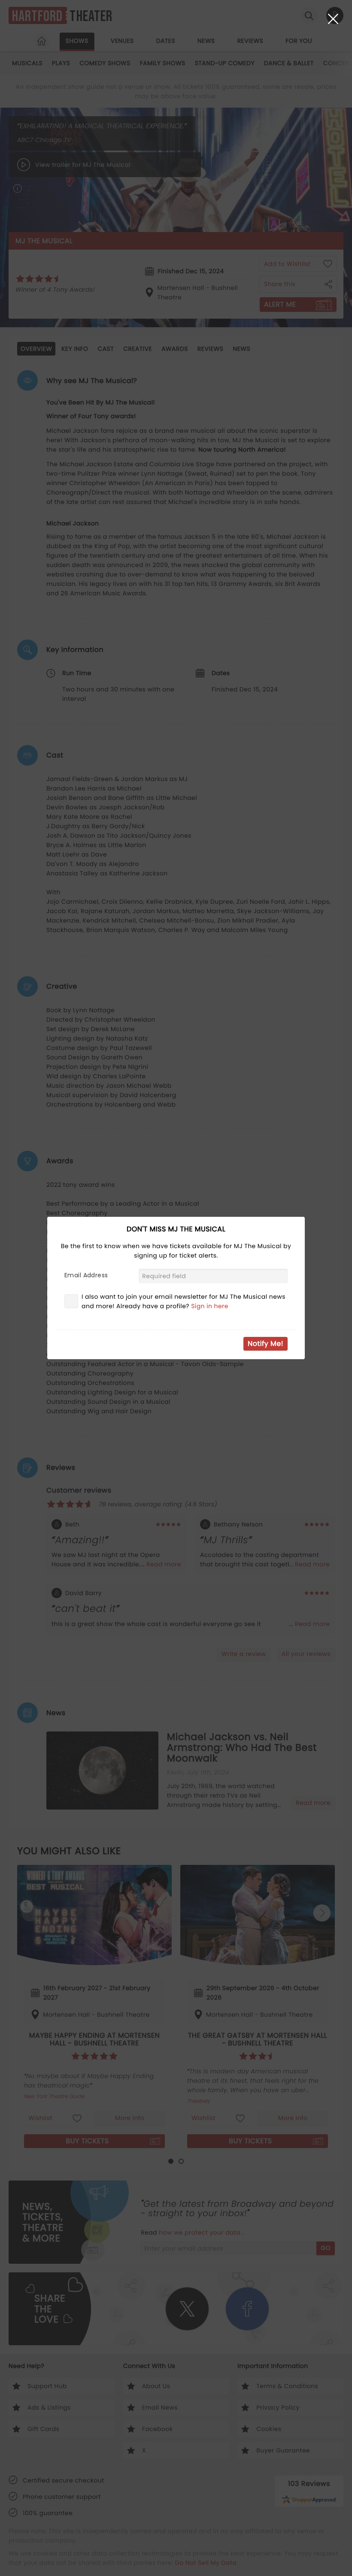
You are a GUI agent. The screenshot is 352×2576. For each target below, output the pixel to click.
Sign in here (210, 1306)
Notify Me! (266, 1344)
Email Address (86, 1275)
